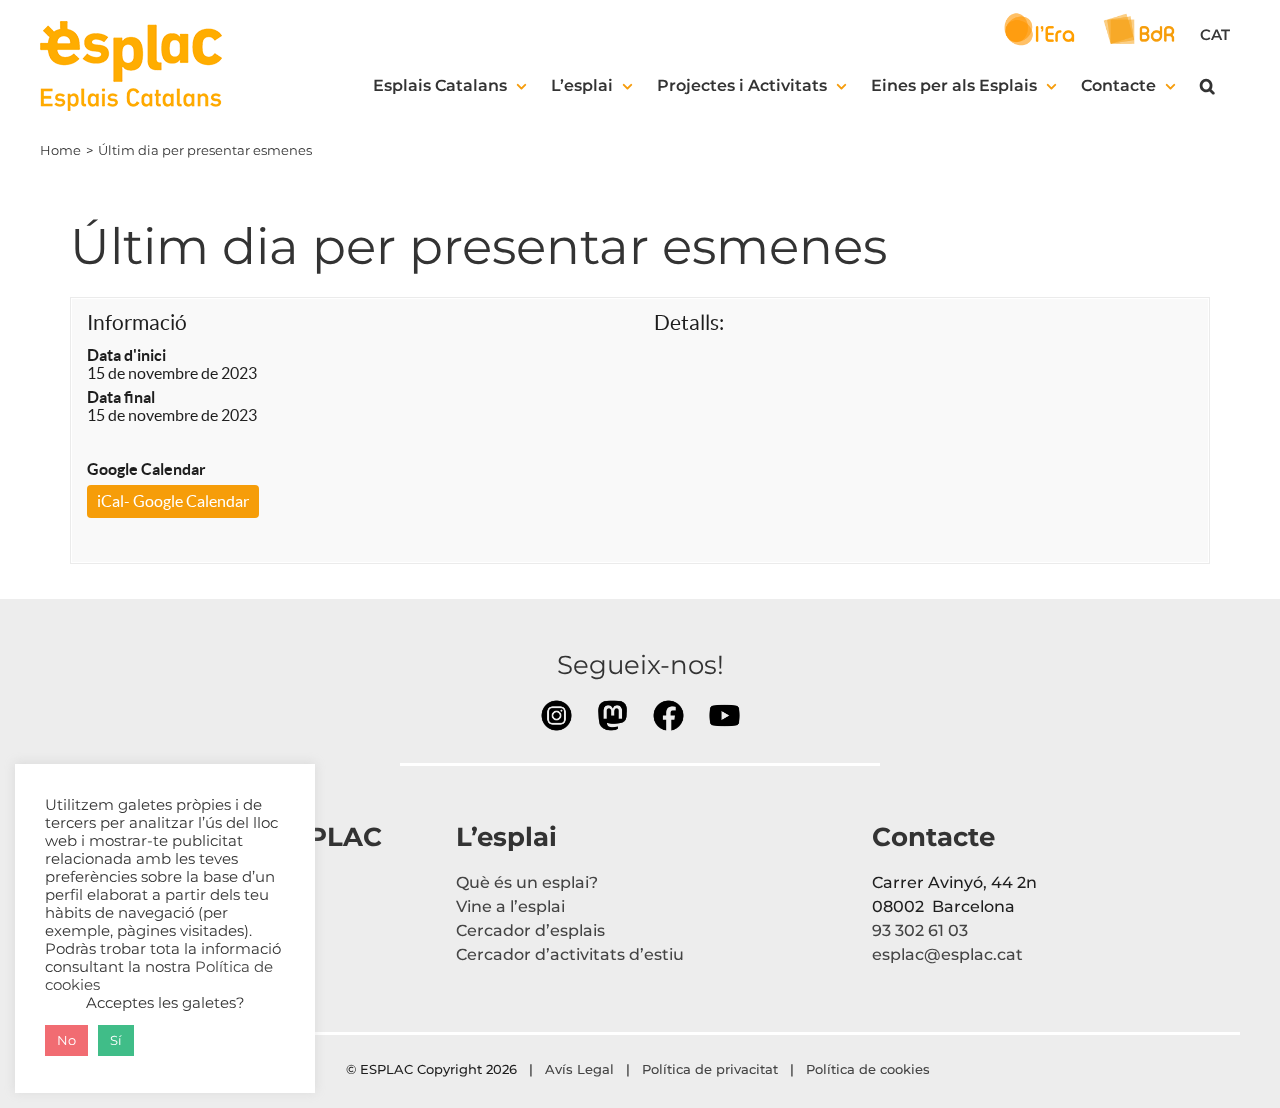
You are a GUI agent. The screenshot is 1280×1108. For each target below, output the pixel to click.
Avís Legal (579, 1069)
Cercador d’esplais (530, 930)
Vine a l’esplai (510, 906)
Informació (137, 322)
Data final (121, 397)
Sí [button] (116, 1040)
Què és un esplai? (527, 882)
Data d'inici (126, 355)
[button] (1207, 86)
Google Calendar (146, 469)
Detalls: (689, 322)
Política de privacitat (710, 1069)
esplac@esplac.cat (947, 954)
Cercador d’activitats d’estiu (570, 954)
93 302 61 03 (920, 930)
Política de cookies (870, 1069)
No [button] (66, 1040)
